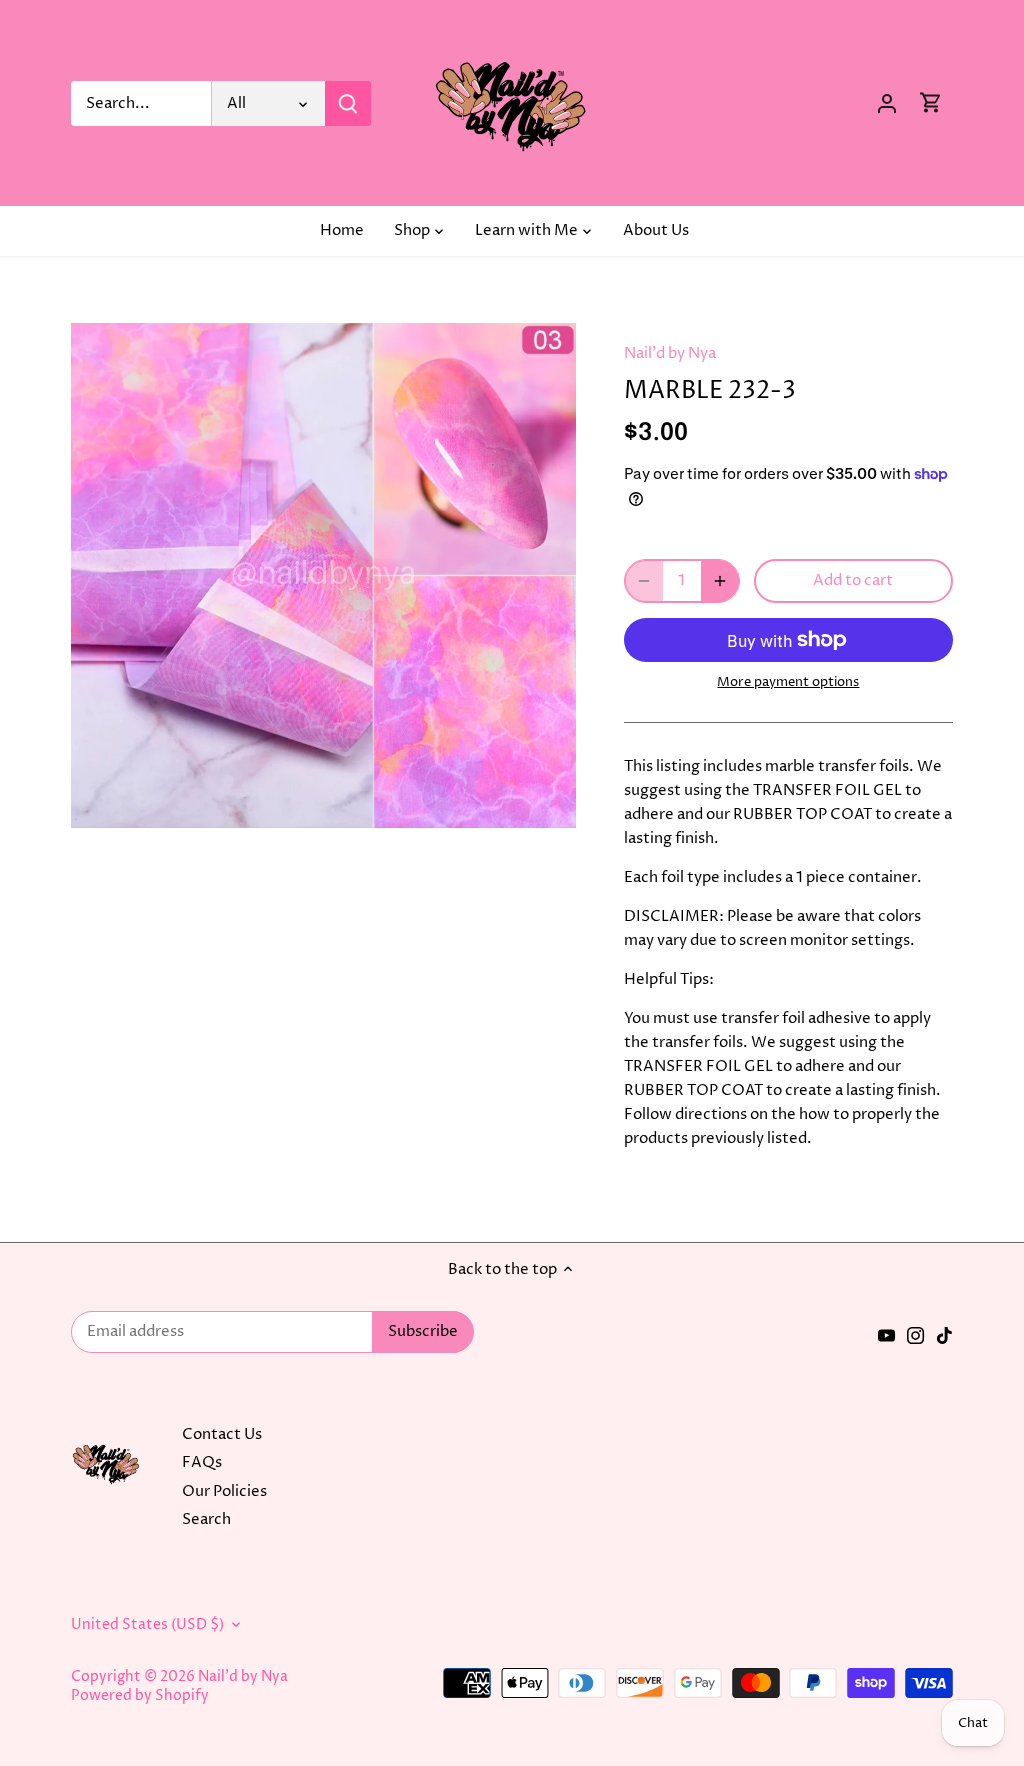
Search (206, 1519)
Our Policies (224, 1491)
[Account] (887, 103)
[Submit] (348, 103)
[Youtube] (886, 1334)
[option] (323, 575)
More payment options (788, 682)
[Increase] (720, 581)
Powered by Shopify (140, 1696)
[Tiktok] (944, 1334)
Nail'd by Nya (670, 353)
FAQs (202, 1462)
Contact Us (222, 1434)
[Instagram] (915, 1334)
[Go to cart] (931, 103)
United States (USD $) (147, 1625)
